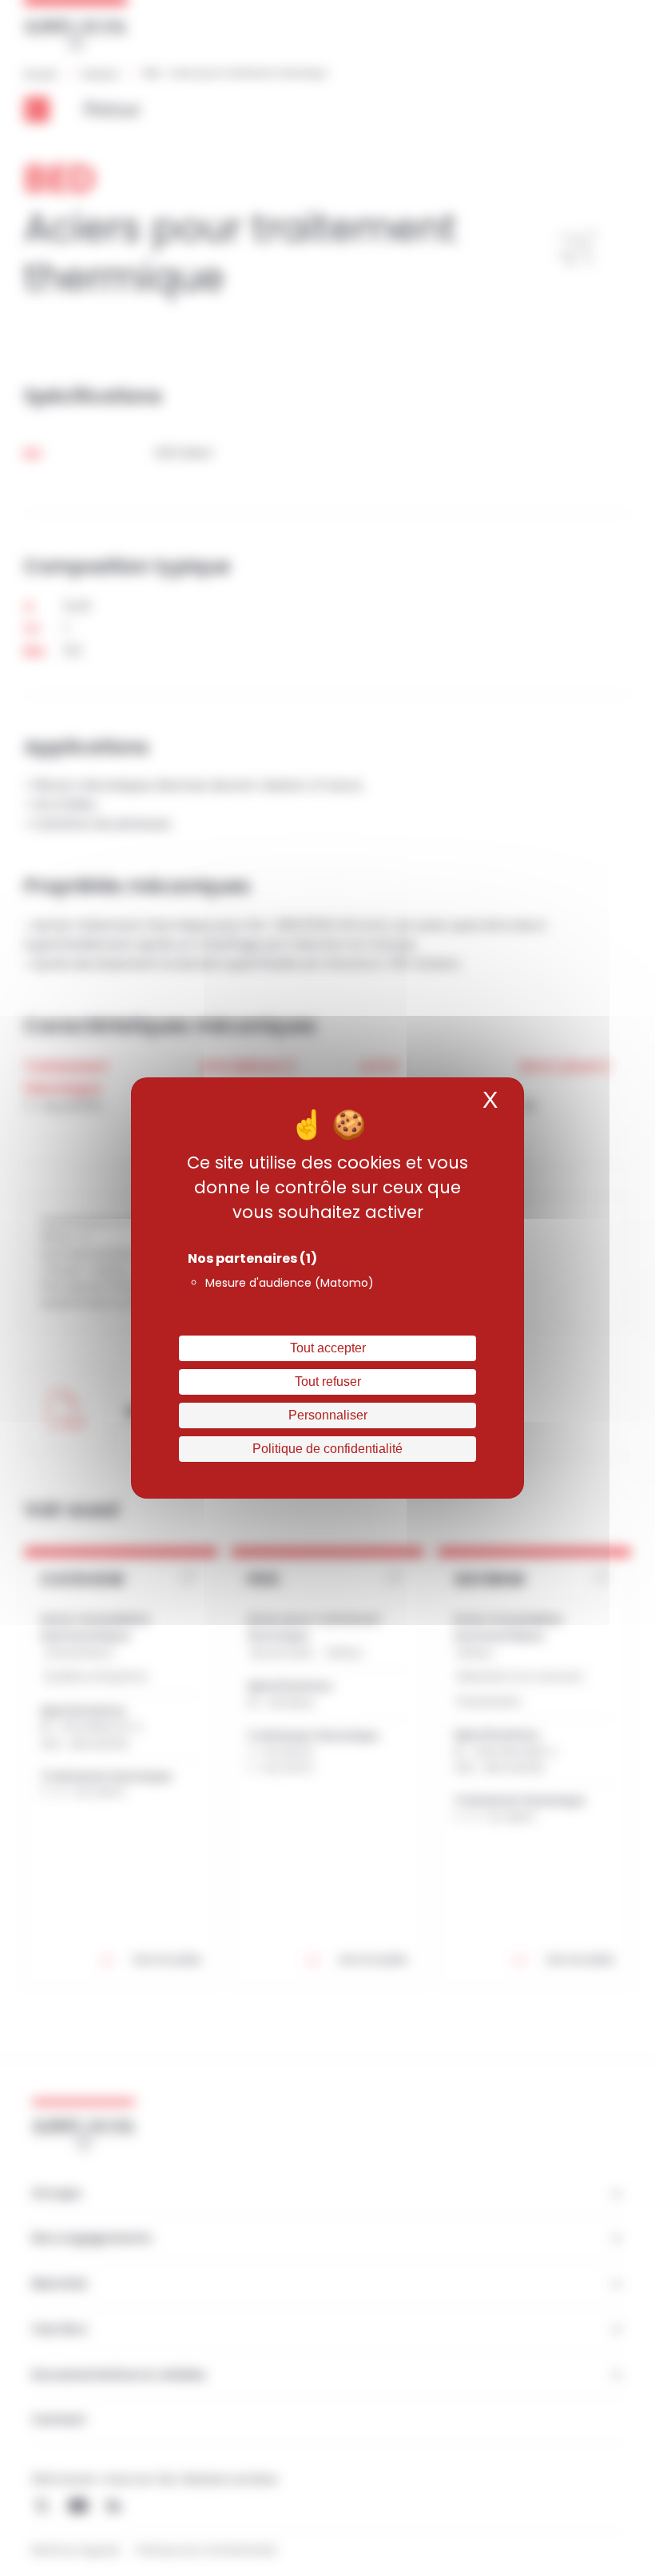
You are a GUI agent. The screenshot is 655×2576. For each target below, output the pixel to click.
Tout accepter (328, 1348)
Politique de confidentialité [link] (327, 1449)
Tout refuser (328, 1382)
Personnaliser (328, 1415)
